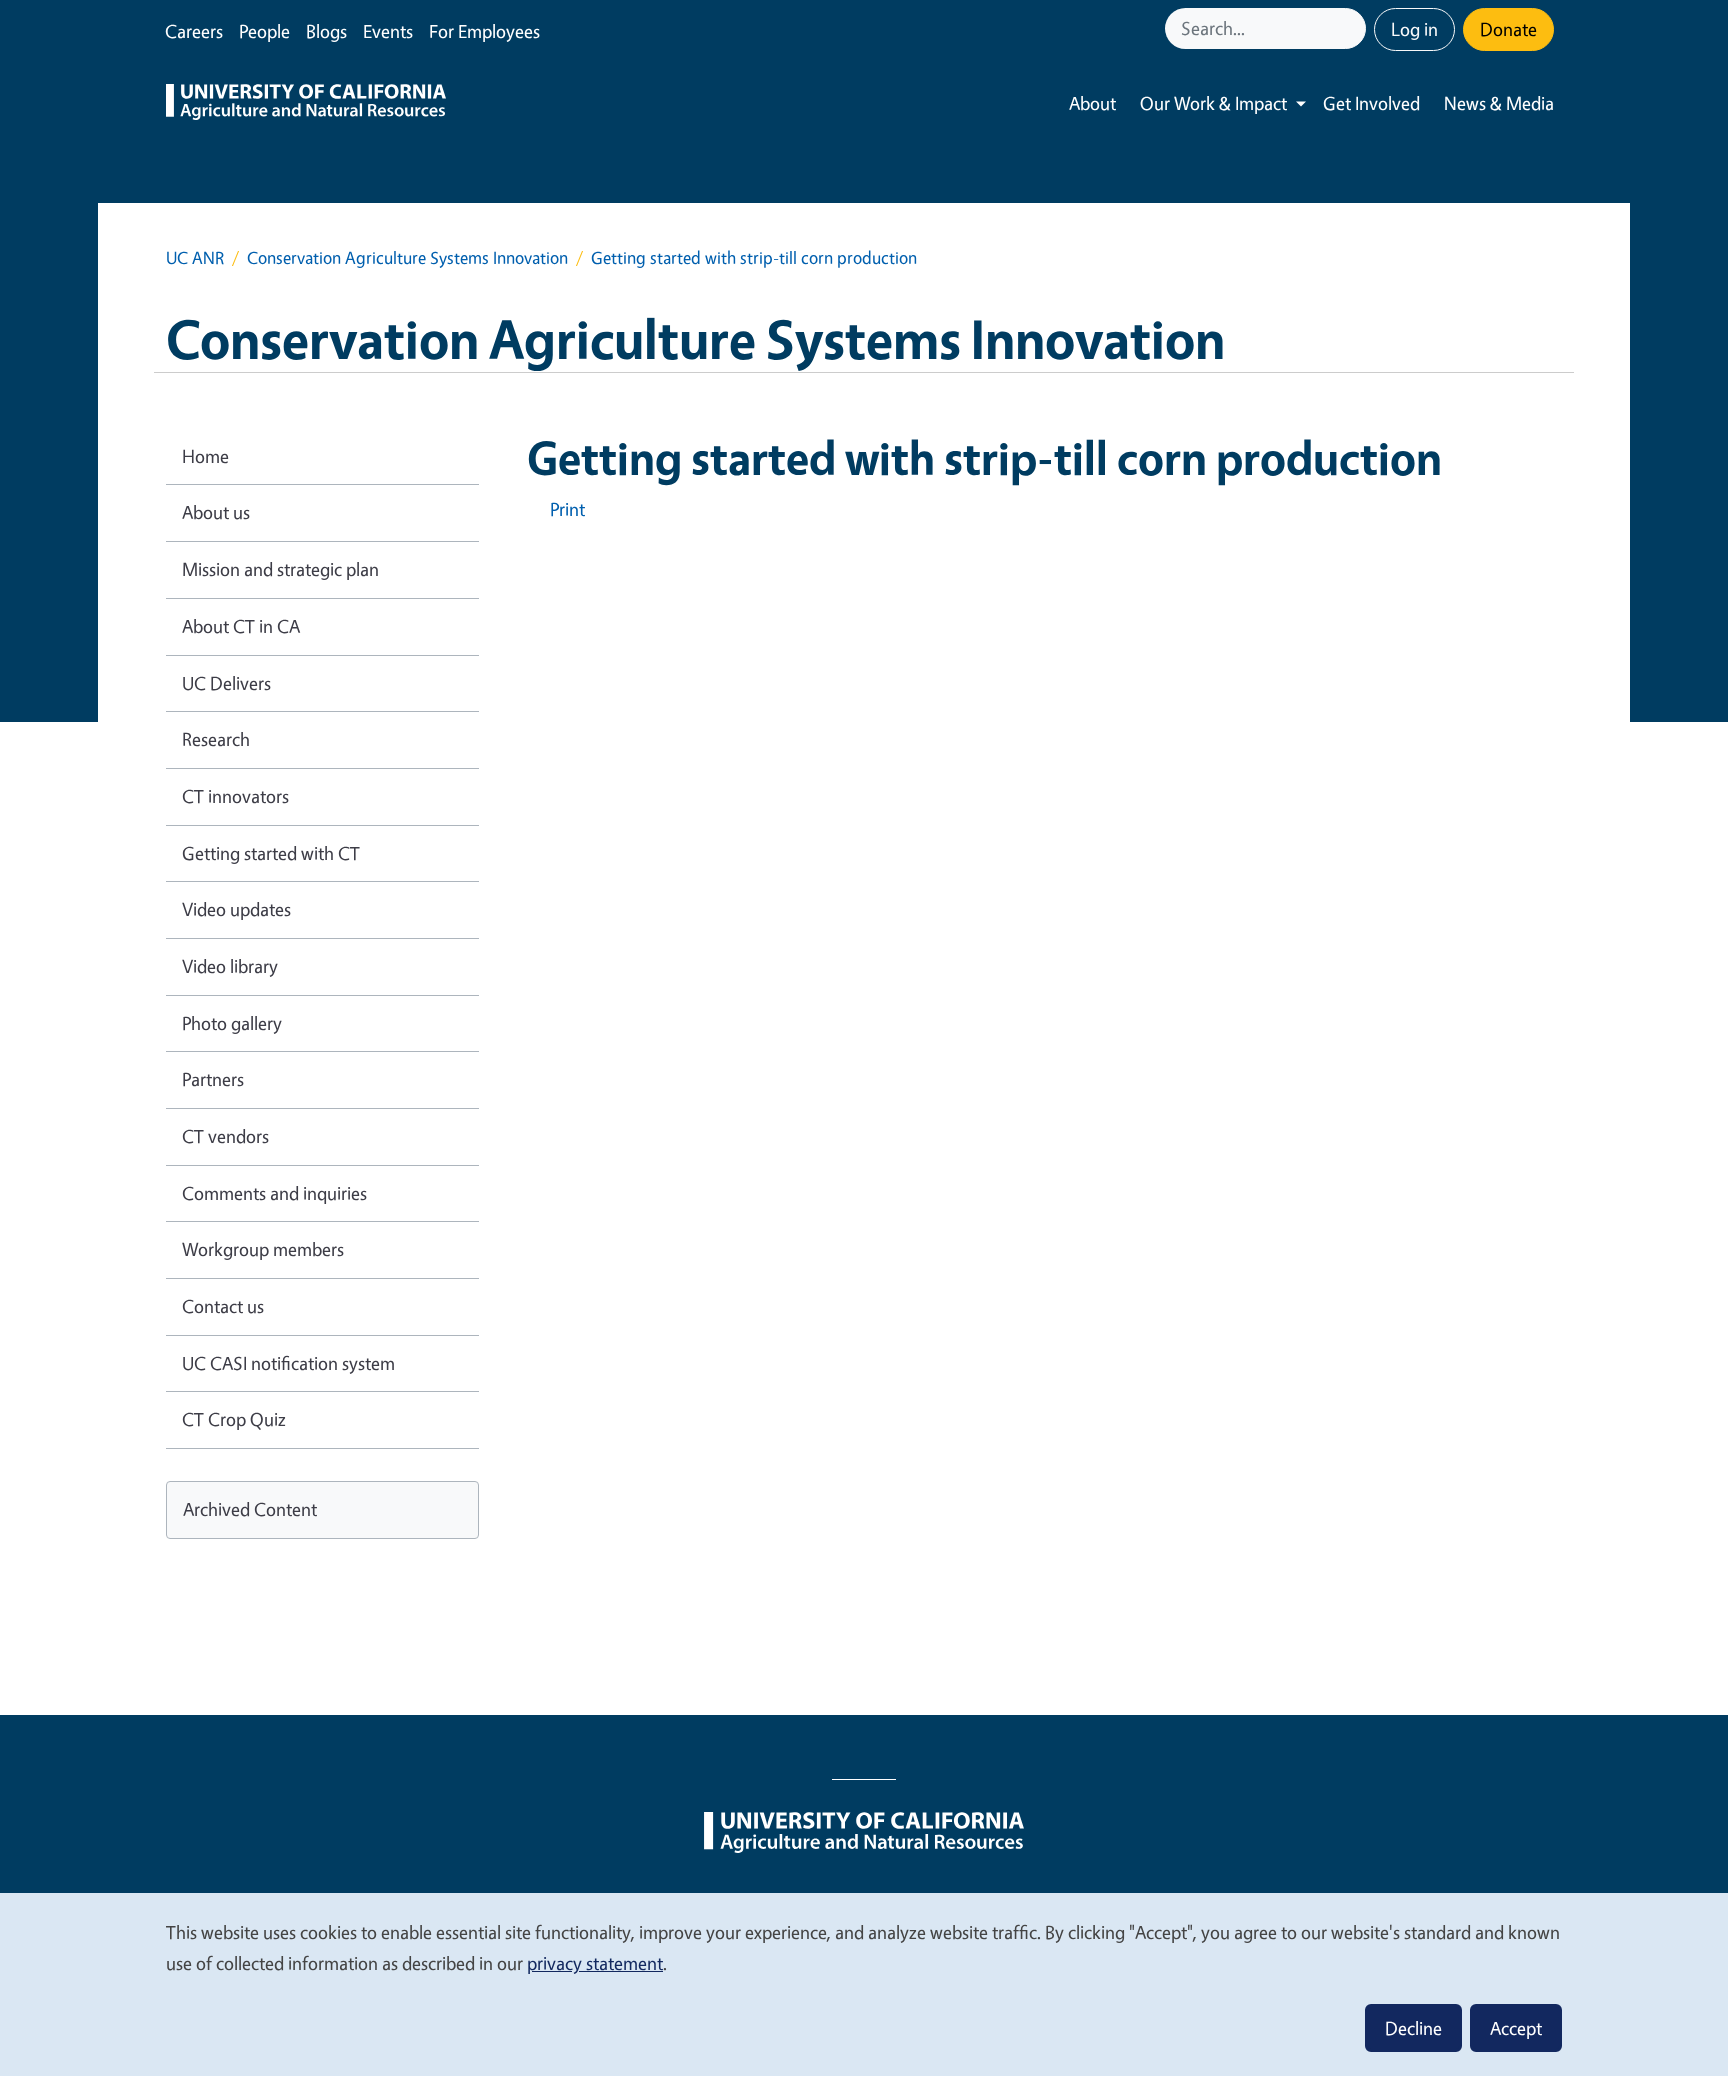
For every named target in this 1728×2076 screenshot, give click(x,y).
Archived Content (250, 1509)
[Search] (1353, 28)
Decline (1413, 2028)
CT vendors (225, 1136)
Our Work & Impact (1213, 103)
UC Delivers (226, 683)
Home (205, 456)
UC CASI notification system (288, 1363)
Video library (230, 966)
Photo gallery (232, 1023)
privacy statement (595, 1963)
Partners (213, 1079)
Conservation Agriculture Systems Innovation (407, 257)
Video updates (236, 909)
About (1092, 103)
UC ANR (195, 257)
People (264, 31)
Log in (1414, 29)
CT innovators (235, 796)
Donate (1508, 29)
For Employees (484, 31)
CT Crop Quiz (234, 1419)
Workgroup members (263, 1249)
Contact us (223, 1306)
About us (216, 512)
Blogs (326, 31)
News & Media (1499, 103)
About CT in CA (241, 626)
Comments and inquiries (274, 1193)
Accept (1516, 2028)
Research (216, 739)
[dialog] (864, 1983)
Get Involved (1371, 103)
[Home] (306, 104)
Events (388, 31)
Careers (194, 31)
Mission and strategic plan (280, 569)
